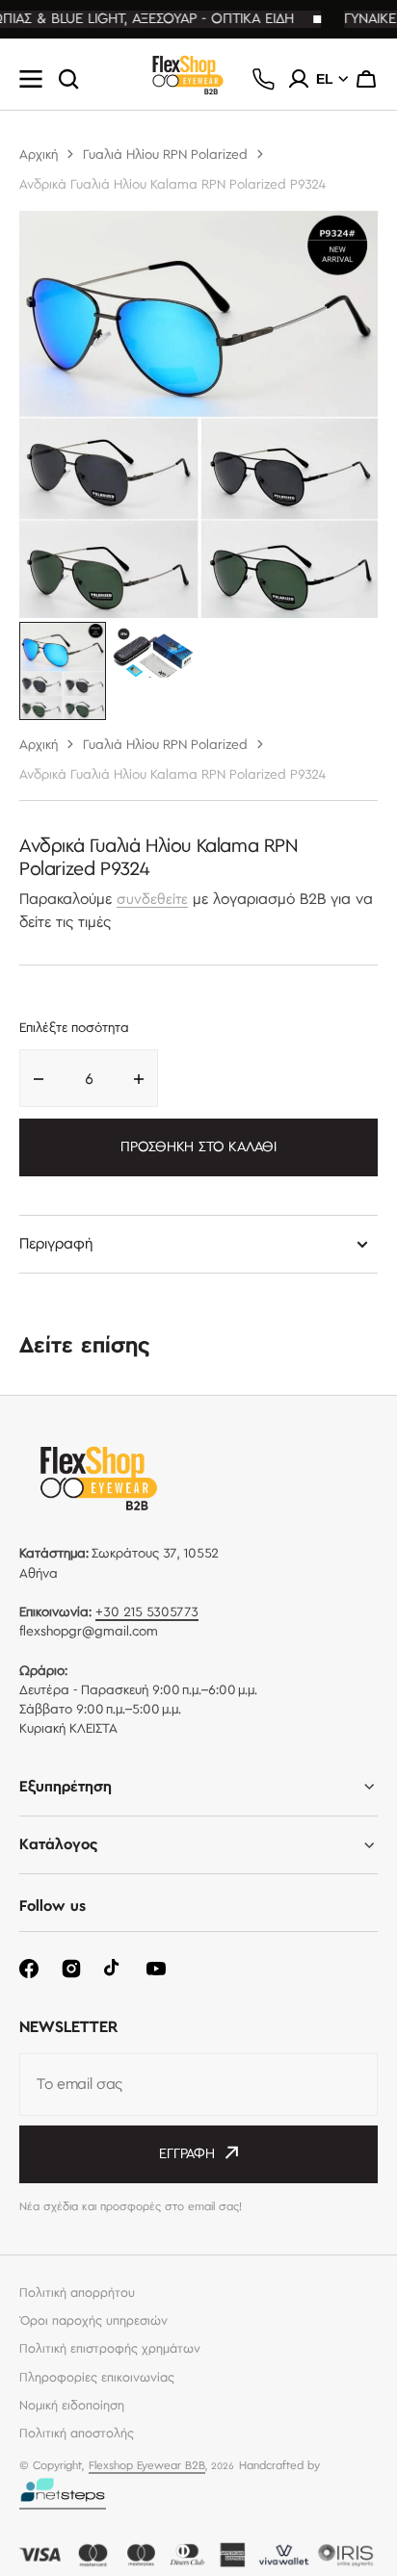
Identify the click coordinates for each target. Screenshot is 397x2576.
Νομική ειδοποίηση (72, 2406)
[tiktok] (114, 1969)
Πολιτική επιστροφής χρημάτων (110, 2349)
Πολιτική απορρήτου (77, 2293)
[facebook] (29, 1969)
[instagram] (71, 1969)
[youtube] (156, 1969)
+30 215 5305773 (147, 1612)
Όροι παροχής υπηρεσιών (93, 2321)
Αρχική (39, 155)
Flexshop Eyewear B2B (147, 2466)
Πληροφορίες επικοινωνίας (97, 2378)
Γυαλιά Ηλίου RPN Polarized (165, 155)
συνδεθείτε (152, 900)
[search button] (68, 79)
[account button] (299, 79)
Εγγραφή (187, 2154)
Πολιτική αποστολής (77, 2434)
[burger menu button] (31, 79)
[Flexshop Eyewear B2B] (188, 79)
